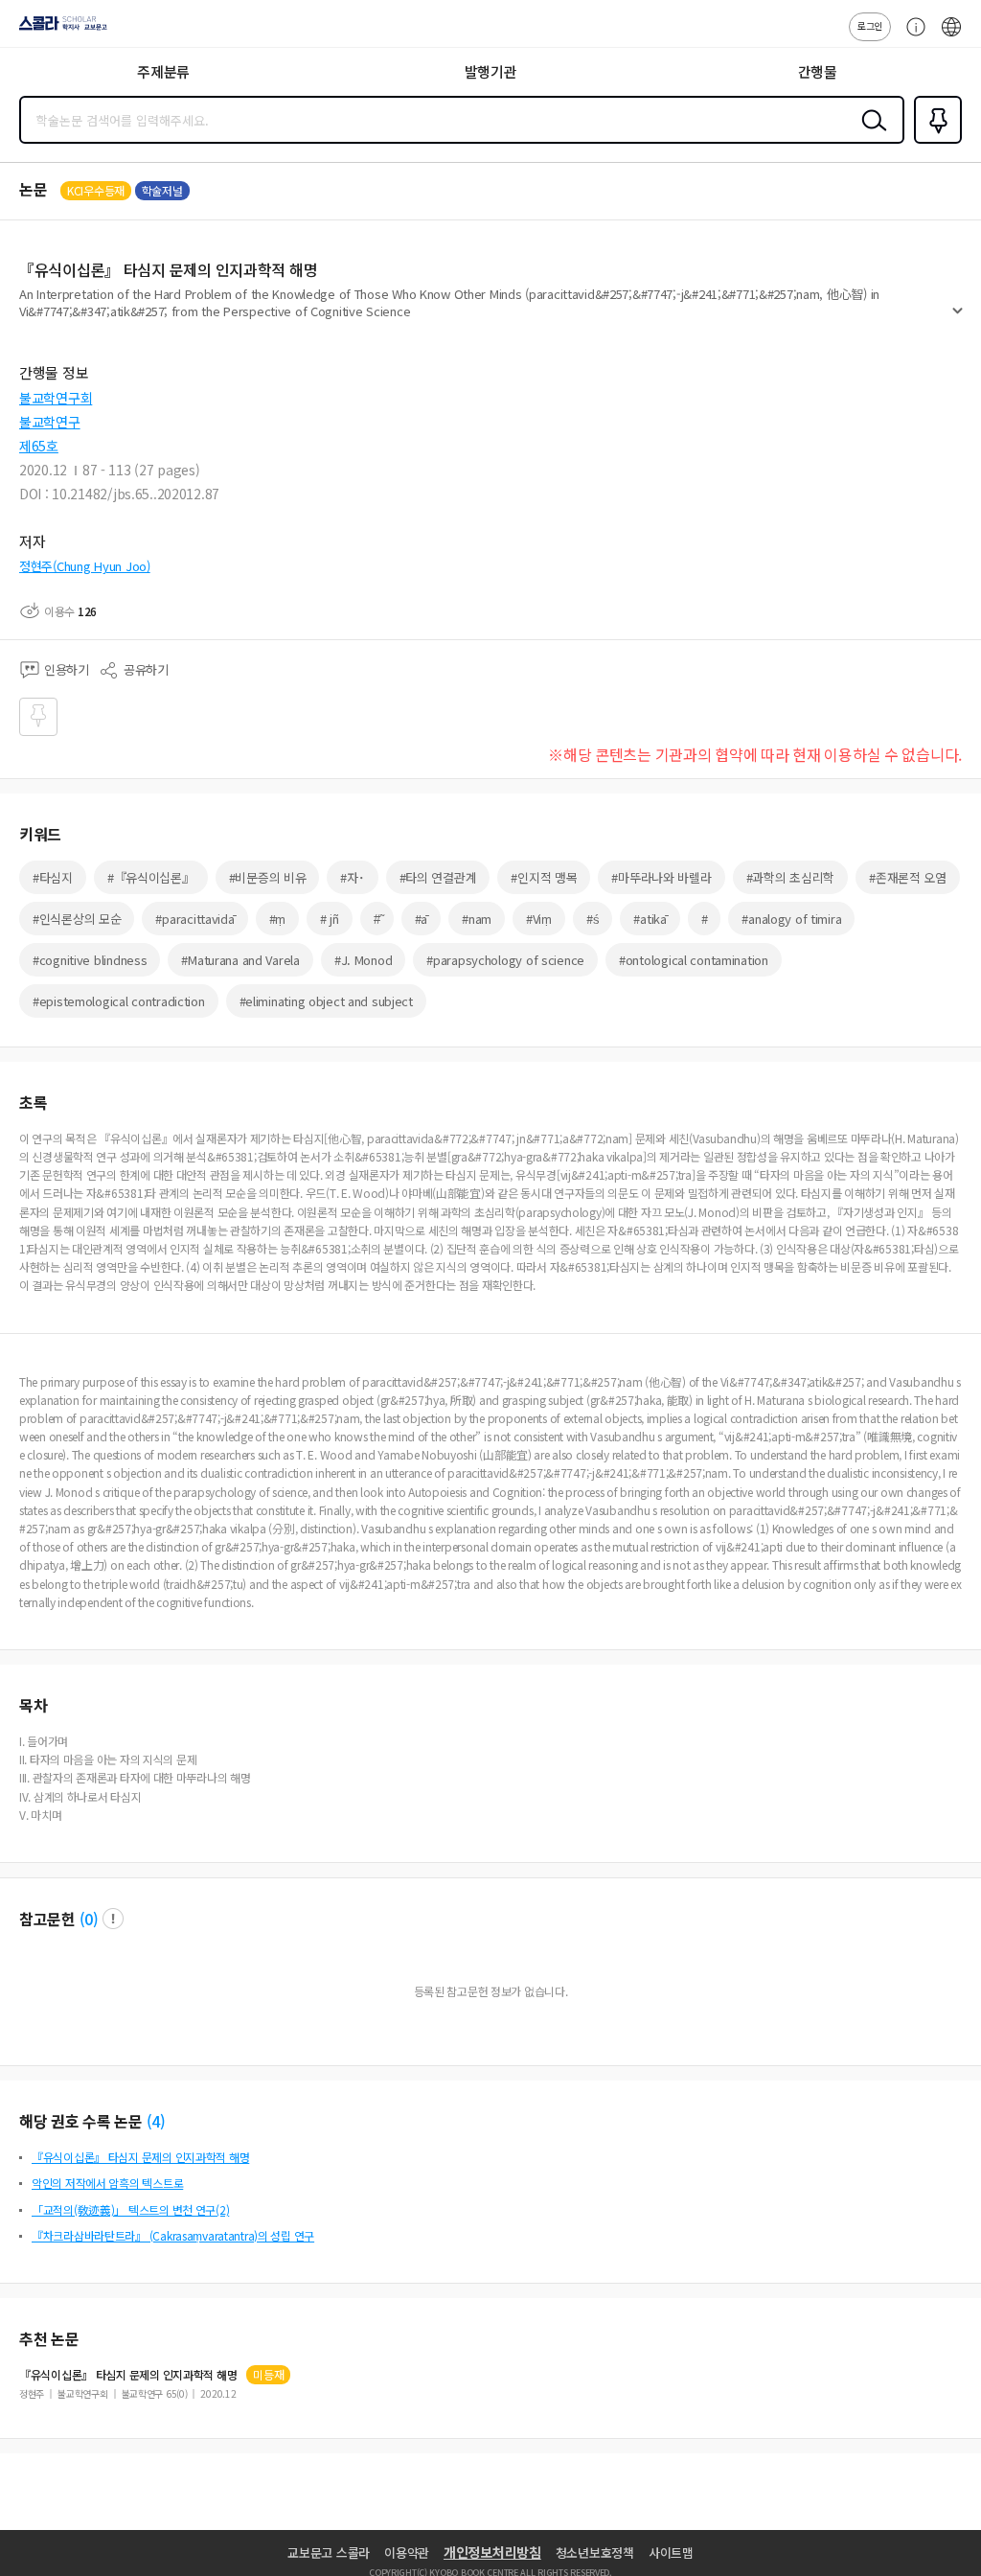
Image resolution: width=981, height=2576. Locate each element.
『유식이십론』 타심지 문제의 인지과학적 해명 (140, 2157)
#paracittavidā (194, 919)
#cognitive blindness (90, 960)
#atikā (650, 919)
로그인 (870, 25)
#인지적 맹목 (544, 877)
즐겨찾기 (934, 142)
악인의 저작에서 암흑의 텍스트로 (107, 2183)
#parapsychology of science (505, 960)
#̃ (377, 919)
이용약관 (407, 2553)
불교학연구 (50, 422)
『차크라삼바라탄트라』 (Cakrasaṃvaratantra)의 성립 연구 (173, 2235)
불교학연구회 (56, 398)
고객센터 (911, 36)
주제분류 (163, 71)
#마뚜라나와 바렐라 (661, 877)
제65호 (39, 446)
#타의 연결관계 (438, 877)
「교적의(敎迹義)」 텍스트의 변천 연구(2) (130, 2209)
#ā (421, 919)
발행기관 (491, 71)
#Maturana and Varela (240, 960)
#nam (477, 919)
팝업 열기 (113, 1919)
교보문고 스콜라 (329, 2553)
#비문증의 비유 (268, 877)
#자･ (352, 877)
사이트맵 (671, 2553)
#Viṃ (539, 919)
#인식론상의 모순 (77, 919)
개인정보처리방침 (492, 2552)
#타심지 (53, 877)
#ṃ (277, 919)
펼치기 (958, 318)
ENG (951, 36)
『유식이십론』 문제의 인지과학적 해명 (128, 2375)
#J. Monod (363, 960)
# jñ (330, 919)
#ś (593, 919)
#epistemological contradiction (119, 1001)
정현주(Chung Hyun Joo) (85, 566)
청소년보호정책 (595, 2553)
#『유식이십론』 (151, 877)
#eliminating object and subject (326, 1001)
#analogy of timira (791, 919)
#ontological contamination (694, 960)
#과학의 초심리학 (790, 877)
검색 (870, 135)
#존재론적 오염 (908, 877)
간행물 (818, 71)
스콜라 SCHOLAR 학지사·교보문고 (59, 30)
